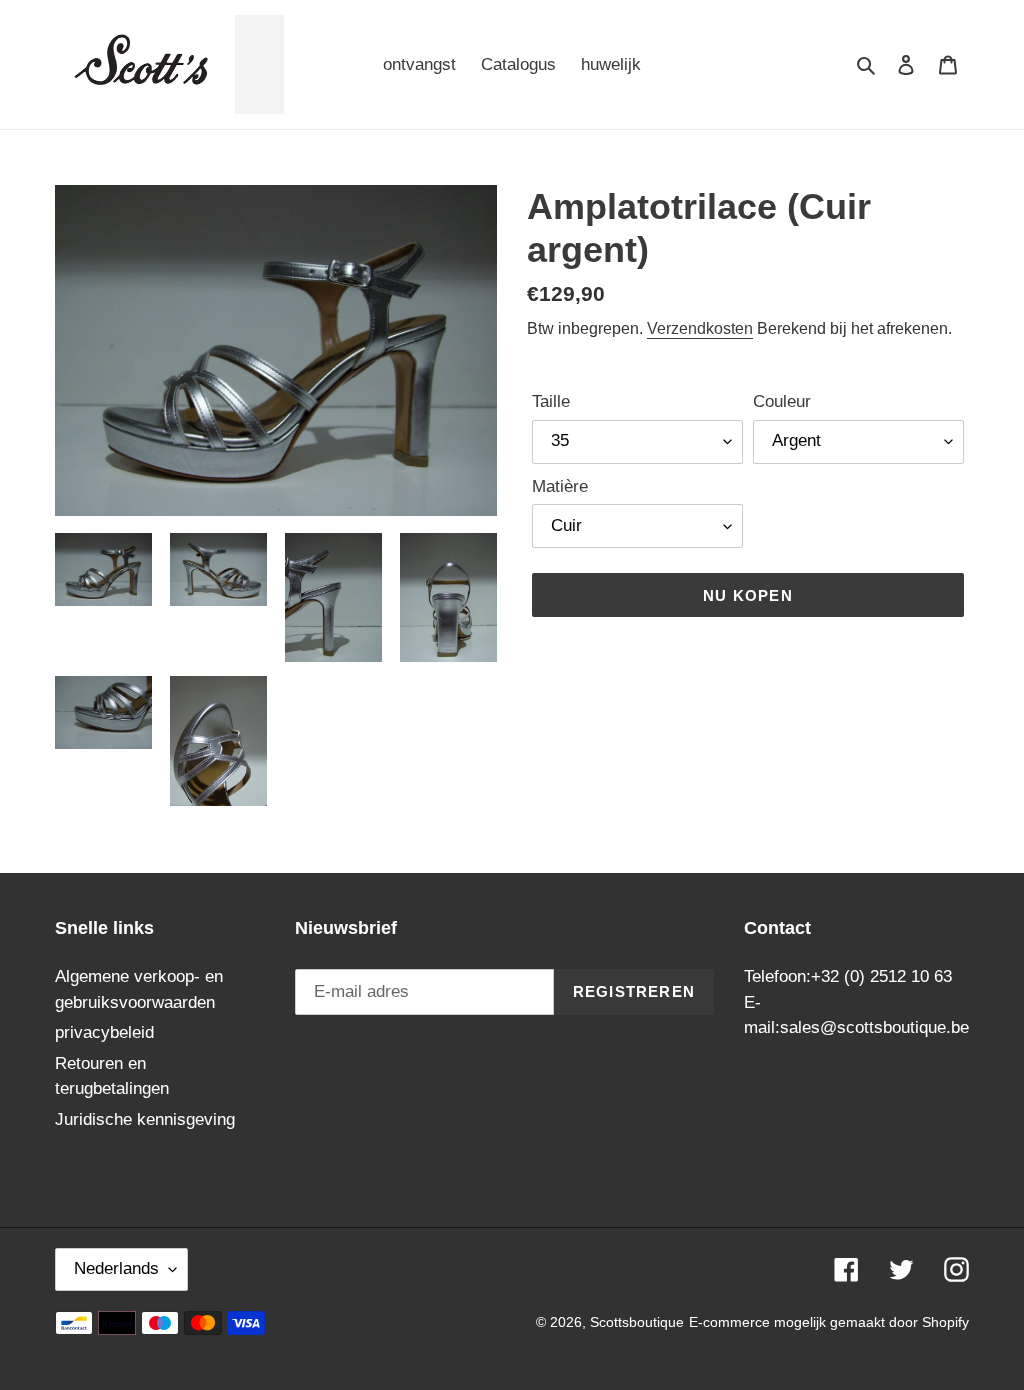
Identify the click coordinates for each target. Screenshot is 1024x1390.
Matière (560, 486)
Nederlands (116, 1268)
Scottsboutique (637, 1322)
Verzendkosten (700, 328)
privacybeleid (104, 1032)
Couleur (782, 401)
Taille (551, 401)
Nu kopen (748, 595)
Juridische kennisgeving (145, 1119)
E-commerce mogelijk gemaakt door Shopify (829, 1322)
